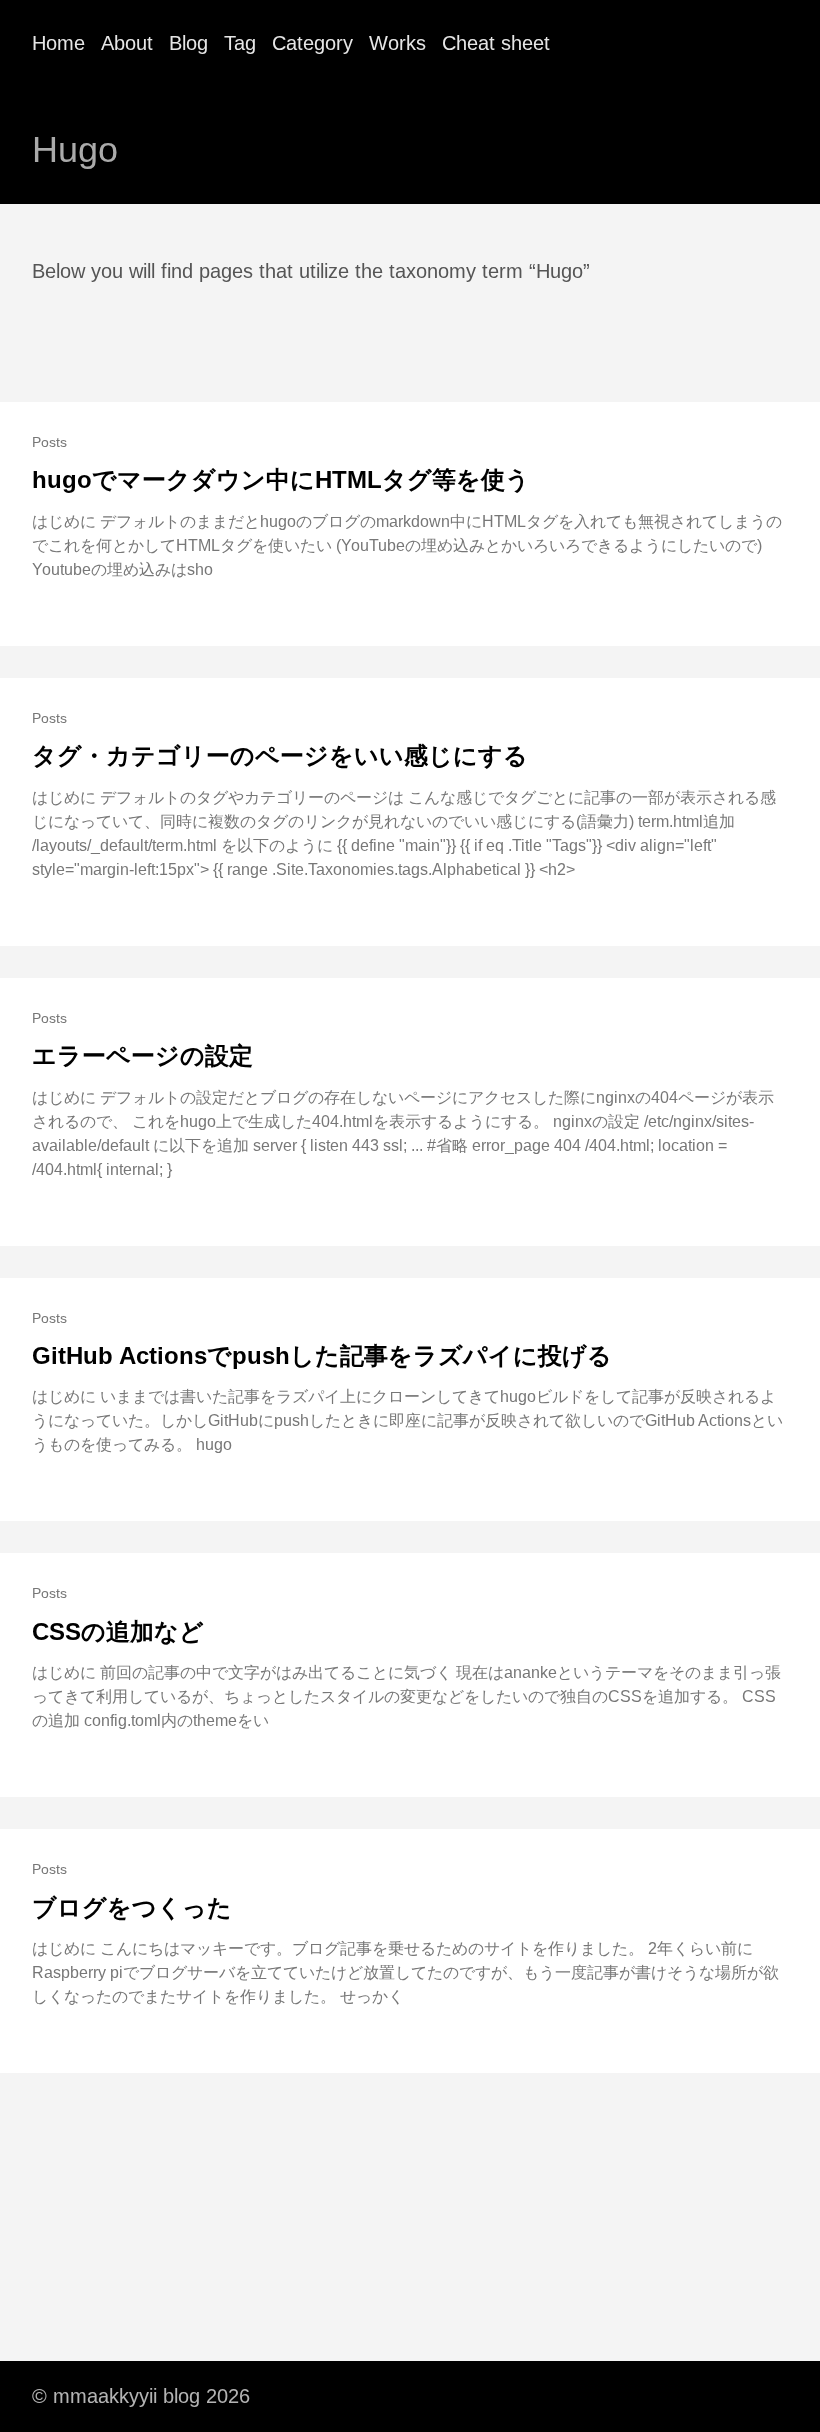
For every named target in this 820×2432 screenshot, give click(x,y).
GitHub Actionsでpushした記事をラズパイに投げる (322, 1355)
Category (312, 43)
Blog (188, 43)
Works (397, 43)
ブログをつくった (132, 1907)
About (127, 43)
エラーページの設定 (142, 1055)
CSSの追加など (118, 1631)
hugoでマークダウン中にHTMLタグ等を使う (281, 479)
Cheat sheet (496, 43)
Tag (240, 43)
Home (58, 43)
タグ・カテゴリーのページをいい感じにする (280, 755)
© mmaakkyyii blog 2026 (141, 2396)
